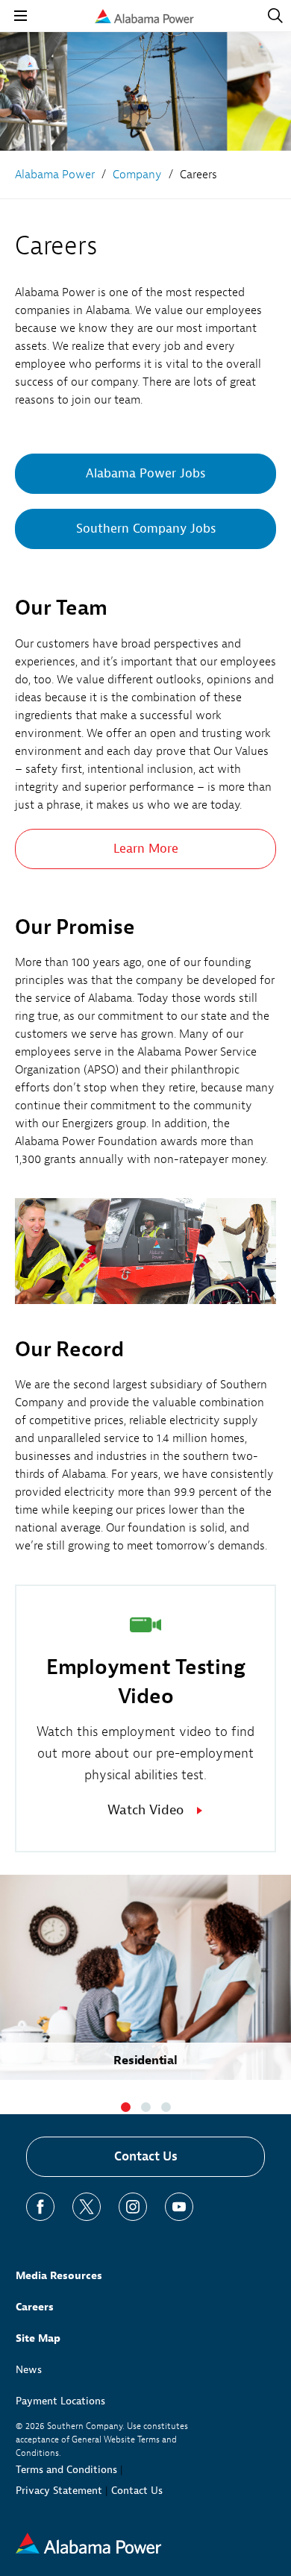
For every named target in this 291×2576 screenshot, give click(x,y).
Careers (35, 2307)
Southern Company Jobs (146, 529)
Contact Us (146, 2156)
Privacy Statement (59, 2491)
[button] (126, 2107)
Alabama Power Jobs (145, 473)
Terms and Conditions (66, 2470)
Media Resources (59, 2276)
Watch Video (145, 1810)
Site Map (38, 2338)
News (29, 2370)
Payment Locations (60, 2401)
